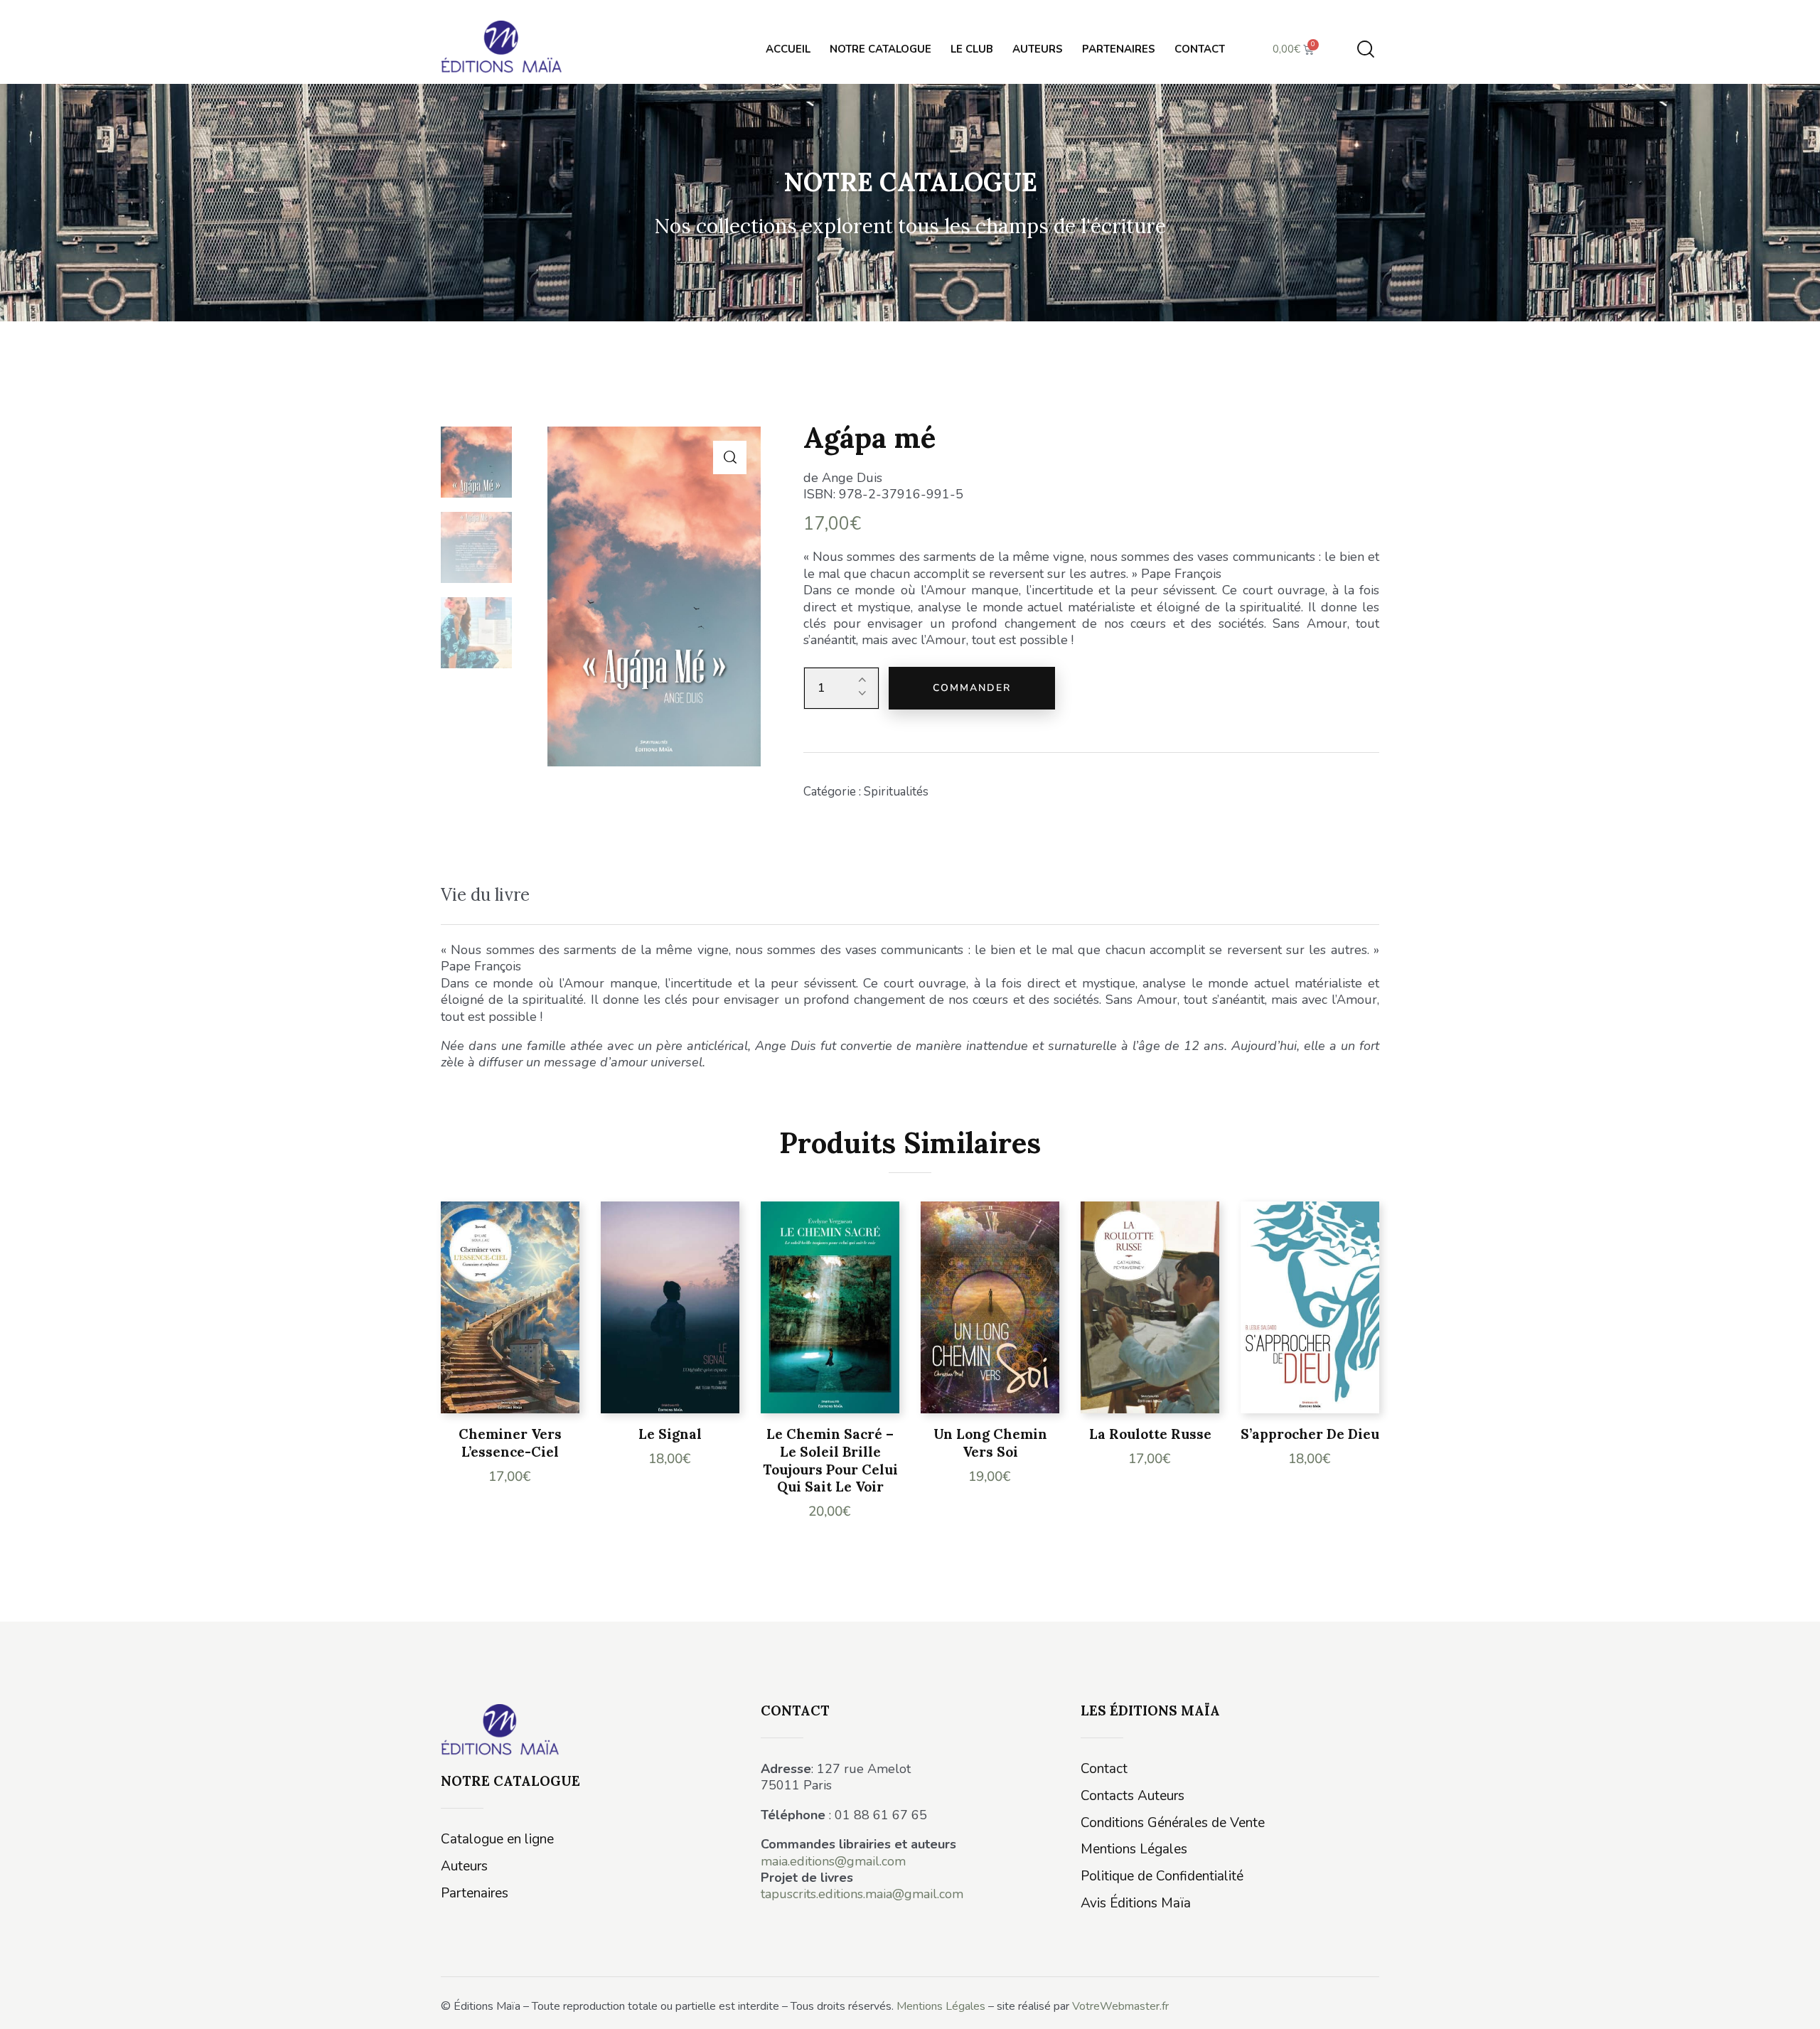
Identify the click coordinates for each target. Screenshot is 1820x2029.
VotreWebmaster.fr (1120, 2006)
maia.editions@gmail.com (833, 1861)
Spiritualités (896, 792)
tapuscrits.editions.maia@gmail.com (862, 1894)
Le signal (670, 1434)
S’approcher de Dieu (1310, 1434)
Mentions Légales (941, 2006)
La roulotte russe (1150, 1434)
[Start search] (1366, 49)
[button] (730, 457)
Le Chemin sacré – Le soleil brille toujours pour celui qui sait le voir (830, 1460)
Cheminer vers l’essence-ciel (510, 1443)
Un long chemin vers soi (990, 1443)
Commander (972, 688)
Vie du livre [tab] (485, 895)
